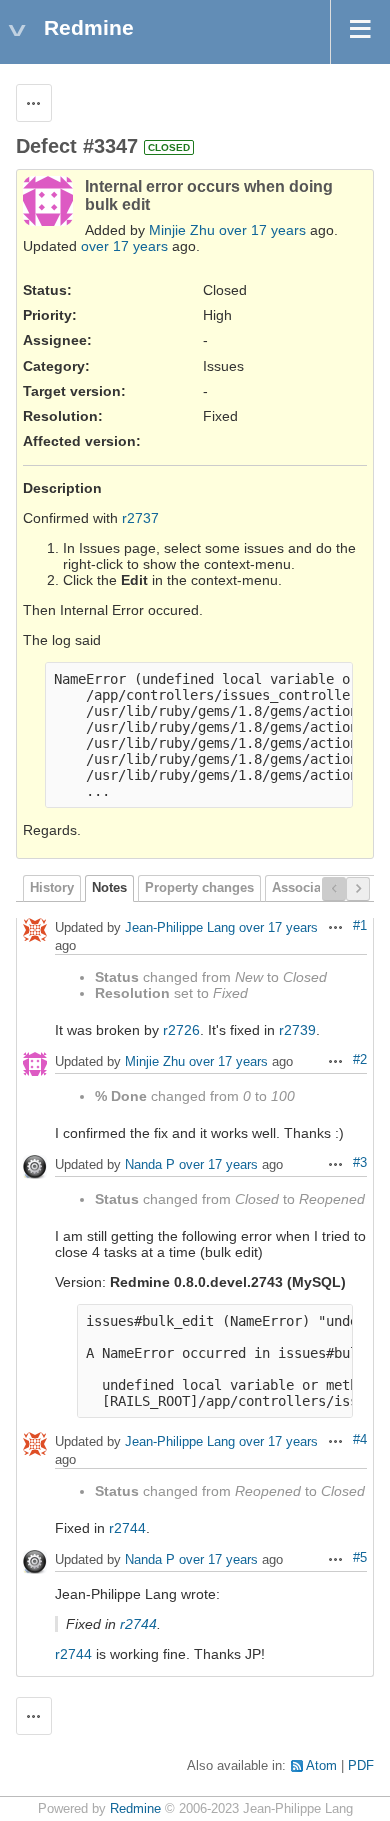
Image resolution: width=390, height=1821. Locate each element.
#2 (360, 1060)
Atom (321, 1766)
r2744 (127, 1528)
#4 (360, 1440)
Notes (109, 888)
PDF (361, 1766)
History (52, 888)
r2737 (140, 518)
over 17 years (262, 230)
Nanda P (150, 1165)
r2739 (297, 1030)
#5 (360, 1558)
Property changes (199, 888)
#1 (360, 926)
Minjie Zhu (182, 230)
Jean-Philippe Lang (180, 928)
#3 (360, 1163)
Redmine (135, 1809)
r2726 (181, 1030)
